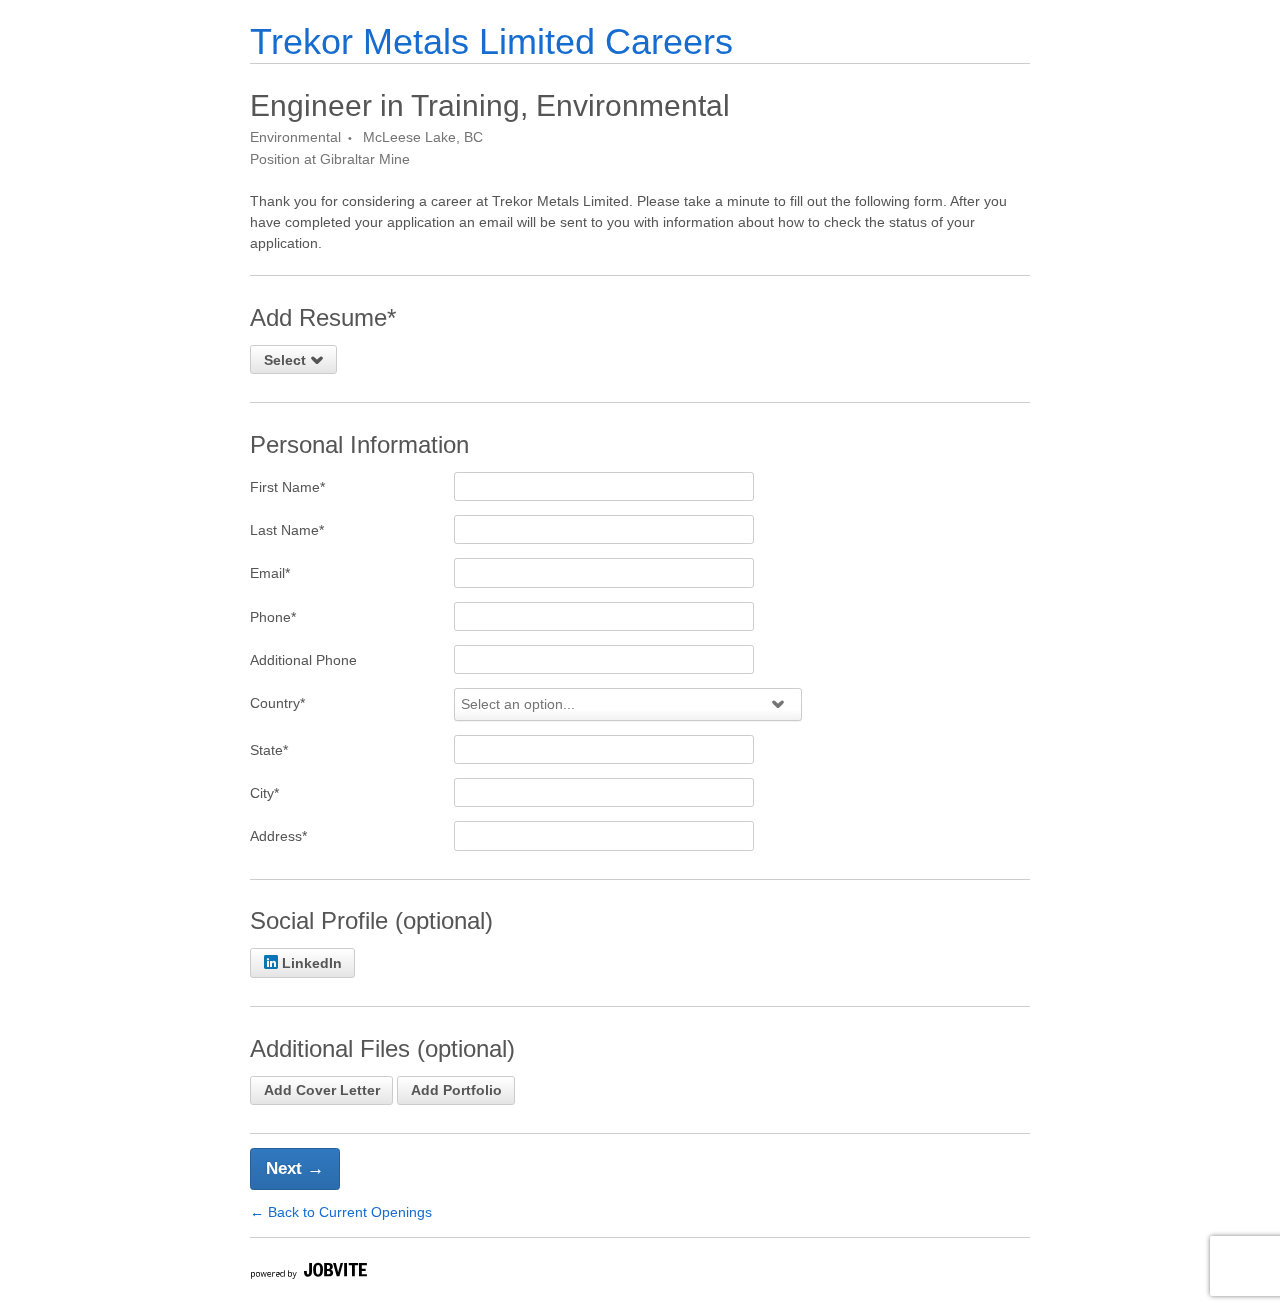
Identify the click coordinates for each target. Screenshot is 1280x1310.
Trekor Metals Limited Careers (491, 41)
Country (277, 703)
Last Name (287, 530)
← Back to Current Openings (341, 1212)
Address (278, 836)
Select (287, 360)
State (269, 750)
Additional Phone (303, 660)
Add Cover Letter (322, 1090)
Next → (295, 1168)
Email (270, 573)
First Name (287, 487)
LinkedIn (312, 963)
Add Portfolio (456, 1090)
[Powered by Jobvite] (308, 1273)
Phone (273, 617)
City (264, 793)
